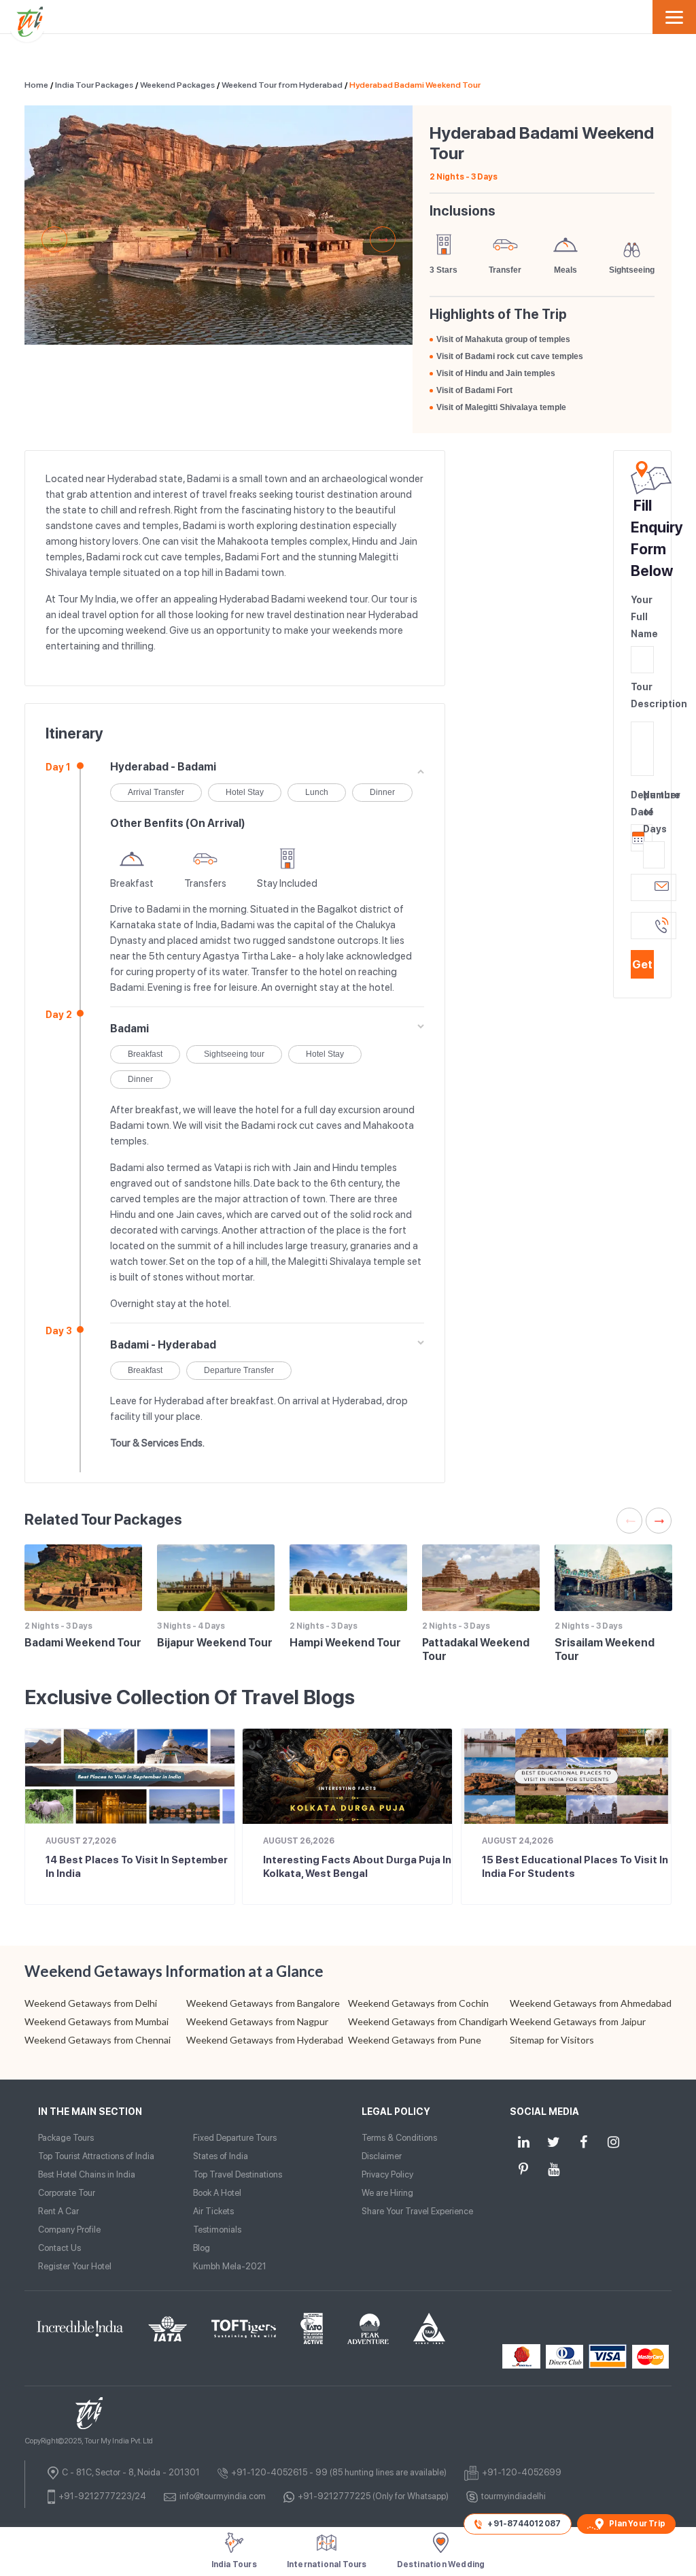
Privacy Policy (387, 2174)
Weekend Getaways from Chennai (98, 2040)
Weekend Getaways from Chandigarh (428, 2021)
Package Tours (66, 2138)
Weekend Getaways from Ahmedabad (591, 2003)
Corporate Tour (67, 2193)
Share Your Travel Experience (417, 2211)
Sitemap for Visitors (552, 2040)
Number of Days (648, 812)
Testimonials (217, 2230)
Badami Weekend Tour (83, 1643)
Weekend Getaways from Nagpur (257, 2021)
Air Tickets (213, 2211)
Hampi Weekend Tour (345, 1643)
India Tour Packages (94, 85)
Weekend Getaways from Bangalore (263, 2003)
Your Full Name (642, 617)
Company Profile (69, 2230)
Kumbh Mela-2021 (230, 2266)
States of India (221, 2156)
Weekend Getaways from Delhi (91, 2003)
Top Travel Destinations (238, 2174)
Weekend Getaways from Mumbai (97, 2021)
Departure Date (636, 803)
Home (36, 85)
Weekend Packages (177, 85)
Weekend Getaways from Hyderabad (265, 2040)
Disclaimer (382, 2156)
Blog (202, 2248)
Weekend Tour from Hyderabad (282, 85)
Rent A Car (58, 2211)
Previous (54, 239)
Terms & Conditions (399, 2138)
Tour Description (642, 695)
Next (383, 239)
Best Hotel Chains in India (87, 2174)
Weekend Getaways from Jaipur (578, 2021)
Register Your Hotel (75, 2266)
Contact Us (59, 2248)
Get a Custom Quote (642, 968)
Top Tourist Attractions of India (96, 2156)
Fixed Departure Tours (235, 2138)
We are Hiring (387, 2193)
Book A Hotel (217, 2193)
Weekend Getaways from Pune (415, 2040)
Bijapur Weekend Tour (215, 1643)
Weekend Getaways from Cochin (418, 2003)
